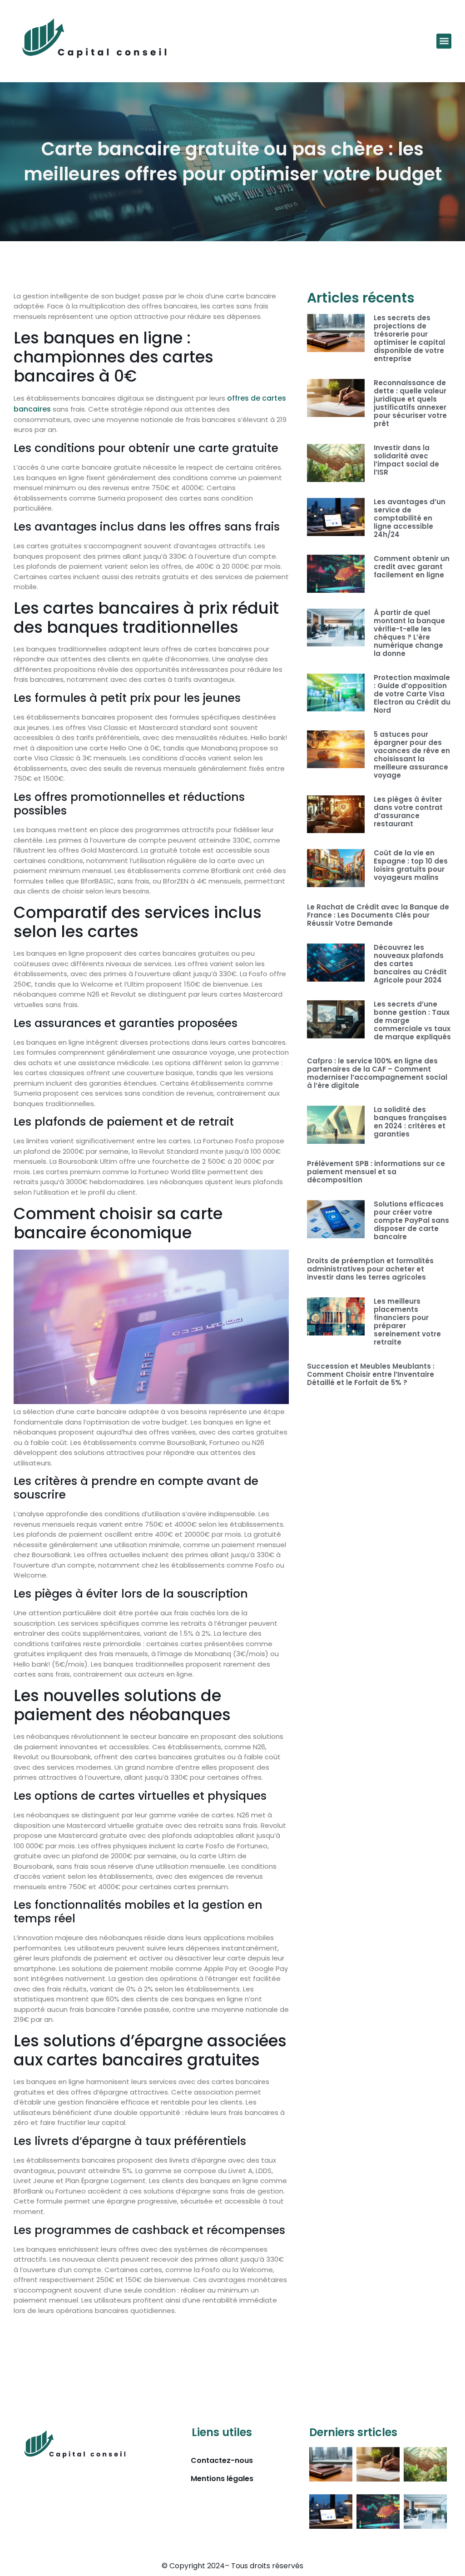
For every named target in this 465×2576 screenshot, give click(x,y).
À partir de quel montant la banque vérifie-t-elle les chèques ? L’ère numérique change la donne (409, 633)
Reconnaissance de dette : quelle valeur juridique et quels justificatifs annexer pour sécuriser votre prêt (410, 403)
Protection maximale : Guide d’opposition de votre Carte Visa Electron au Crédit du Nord (412, 694)
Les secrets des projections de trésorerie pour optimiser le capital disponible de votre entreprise (409, 338)
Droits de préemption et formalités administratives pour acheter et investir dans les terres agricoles (370, 1269)
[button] (444, 41)
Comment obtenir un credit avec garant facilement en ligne (412, 567)
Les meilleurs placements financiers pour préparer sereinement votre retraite (407, 1322)
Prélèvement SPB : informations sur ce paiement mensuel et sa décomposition (376, 1172)
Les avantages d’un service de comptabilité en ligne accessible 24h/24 (410, 518)
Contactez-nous (222, 2460)
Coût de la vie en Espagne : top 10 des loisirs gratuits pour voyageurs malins (411, 865)
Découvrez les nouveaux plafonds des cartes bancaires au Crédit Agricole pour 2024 (410, 964)
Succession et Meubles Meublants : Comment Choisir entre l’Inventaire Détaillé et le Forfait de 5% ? (371, 1374)
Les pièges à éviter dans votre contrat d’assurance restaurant (408, 812)
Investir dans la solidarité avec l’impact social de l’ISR (406, 460)
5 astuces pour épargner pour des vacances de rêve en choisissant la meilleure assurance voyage (412, 755)
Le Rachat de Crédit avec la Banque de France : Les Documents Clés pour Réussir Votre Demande (378, 915)
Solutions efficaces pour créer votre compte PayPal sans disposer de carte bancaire (411, 1220)
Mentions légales (222, 2479)
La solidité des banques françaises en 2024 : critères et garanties (410, 1122)
